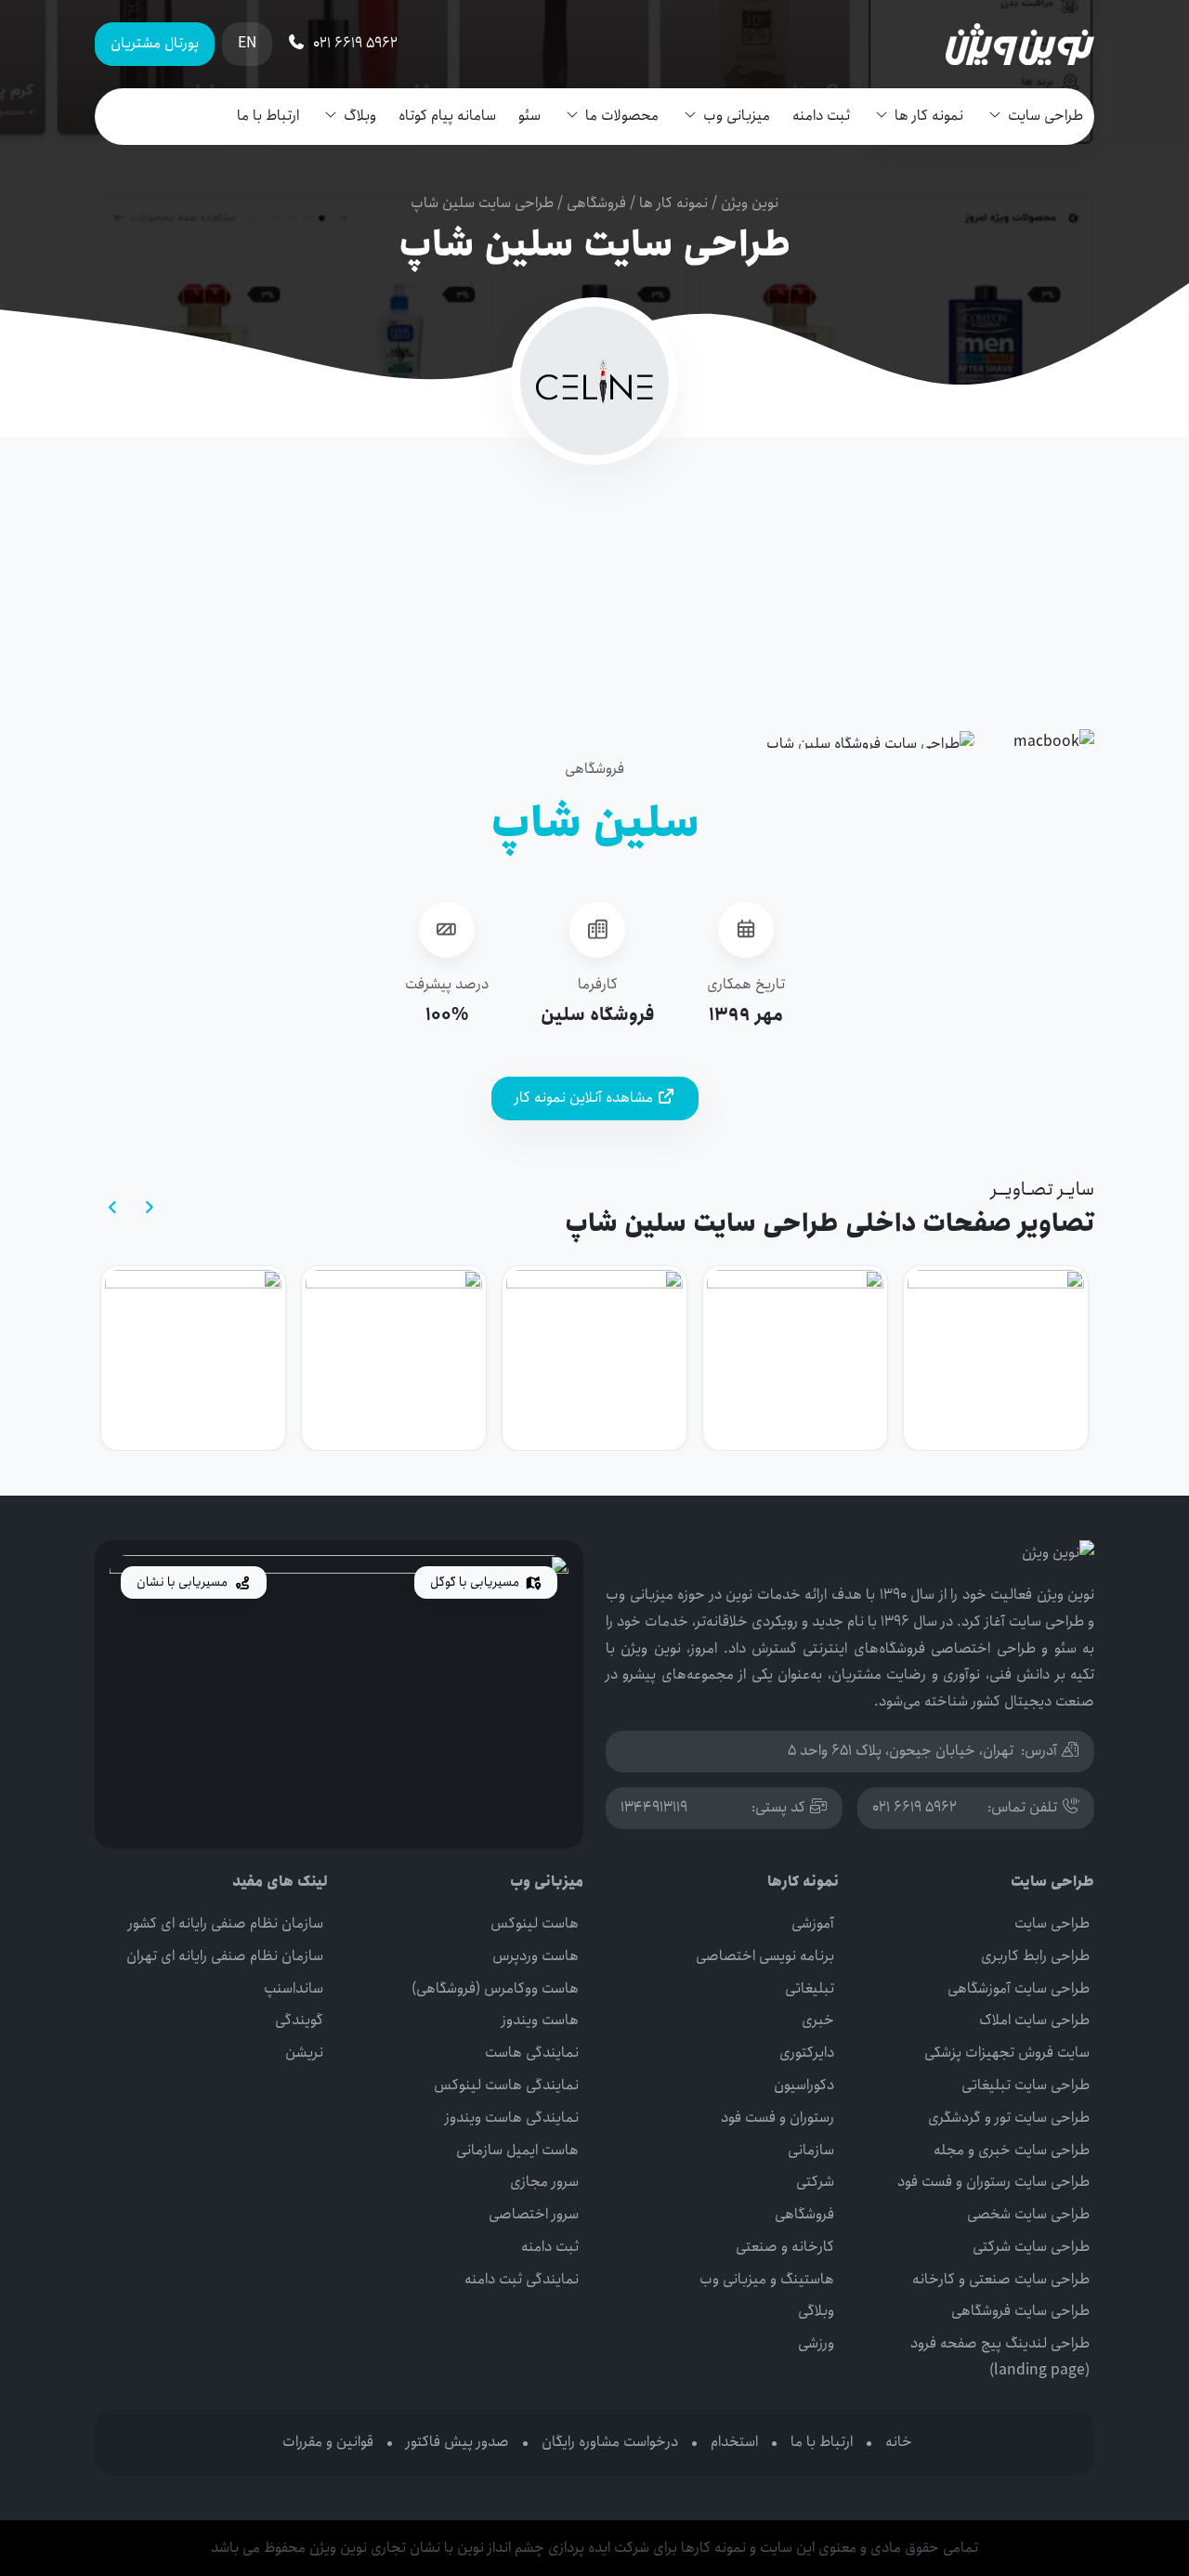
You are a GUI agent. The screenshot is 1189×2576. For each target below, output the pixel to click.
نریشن (304, 2053)
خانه (899, 2442)
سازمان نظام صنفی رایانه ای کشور (226, 1923)
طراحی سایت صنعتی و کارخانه (1001, 2279)
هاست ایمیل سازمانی (517, 2150)
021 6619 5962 (915, 1807)
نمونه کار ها (929, 116)
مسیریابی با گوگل (476, 1582)
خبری (818, 2020)
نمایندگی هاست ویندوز (512, 2118)
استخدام (734, 2442)
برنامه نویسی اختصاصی (765, 1956)
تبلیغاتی (810, 1988)
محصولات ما (622, 116)
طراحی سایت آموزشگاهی (1019, 1988)
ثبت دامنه (821, 116)
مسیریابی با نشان (183, 1582)
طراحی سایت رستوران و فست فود (993, 2182)
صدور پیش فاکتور (457, 2442)
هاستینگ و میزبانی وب (767, 2279)
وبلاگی (816, 2311)
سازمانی (811, 2150)
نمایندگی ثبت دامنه (522, 2279)
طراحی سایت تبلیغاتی (1026, 2085)
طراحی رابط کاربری (1035, 1956)
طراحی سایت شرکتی (1031, 2247)
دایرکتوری (807, 2053)
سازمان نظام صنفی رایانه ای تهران (225, 1956)
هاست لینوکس (535, 1923)
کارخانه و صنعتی (785, 2247)
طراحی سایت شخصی (1028, 2214)
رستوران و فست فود (777, 2118)
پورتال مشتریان (155, 43)
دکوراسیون (804, 2085)
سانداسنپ (294, 1988)
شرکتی (815, 2182)
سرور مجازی (544, 2182)
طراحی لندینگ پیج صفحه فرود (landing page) (1000, 2357)
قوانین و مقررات (328, 2442)
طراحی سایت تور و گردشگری (1009, 2118)
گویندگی (299, 2020)
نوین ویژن (750, 203)
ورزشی (816, 2343)
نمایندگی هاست (532, 2053)
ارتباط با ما (268, 116)
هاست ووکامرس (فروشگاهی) (495, 1988)
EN (247, 43)
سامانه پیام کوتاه (447, 116)
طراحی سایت (1045, 116)
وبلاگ (360, 116)
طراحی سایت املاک (1034, 2020)
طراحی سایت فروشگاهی (1020, 2311)
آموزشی (813, 1923)
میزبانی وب (737, 116)
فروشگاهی (596, 203)
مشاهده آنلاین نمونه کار (586, 1098)
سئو (529, 116)
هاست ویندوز (540, 2020)
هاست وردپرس (536, 1956)
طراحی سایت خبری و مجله (1012, 2150)
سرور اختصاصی (534, 2214)
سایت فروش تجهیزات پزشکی (1007, 2053)
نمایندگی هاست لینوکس (506, 2085)
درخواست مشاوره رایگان (610, 2442)
